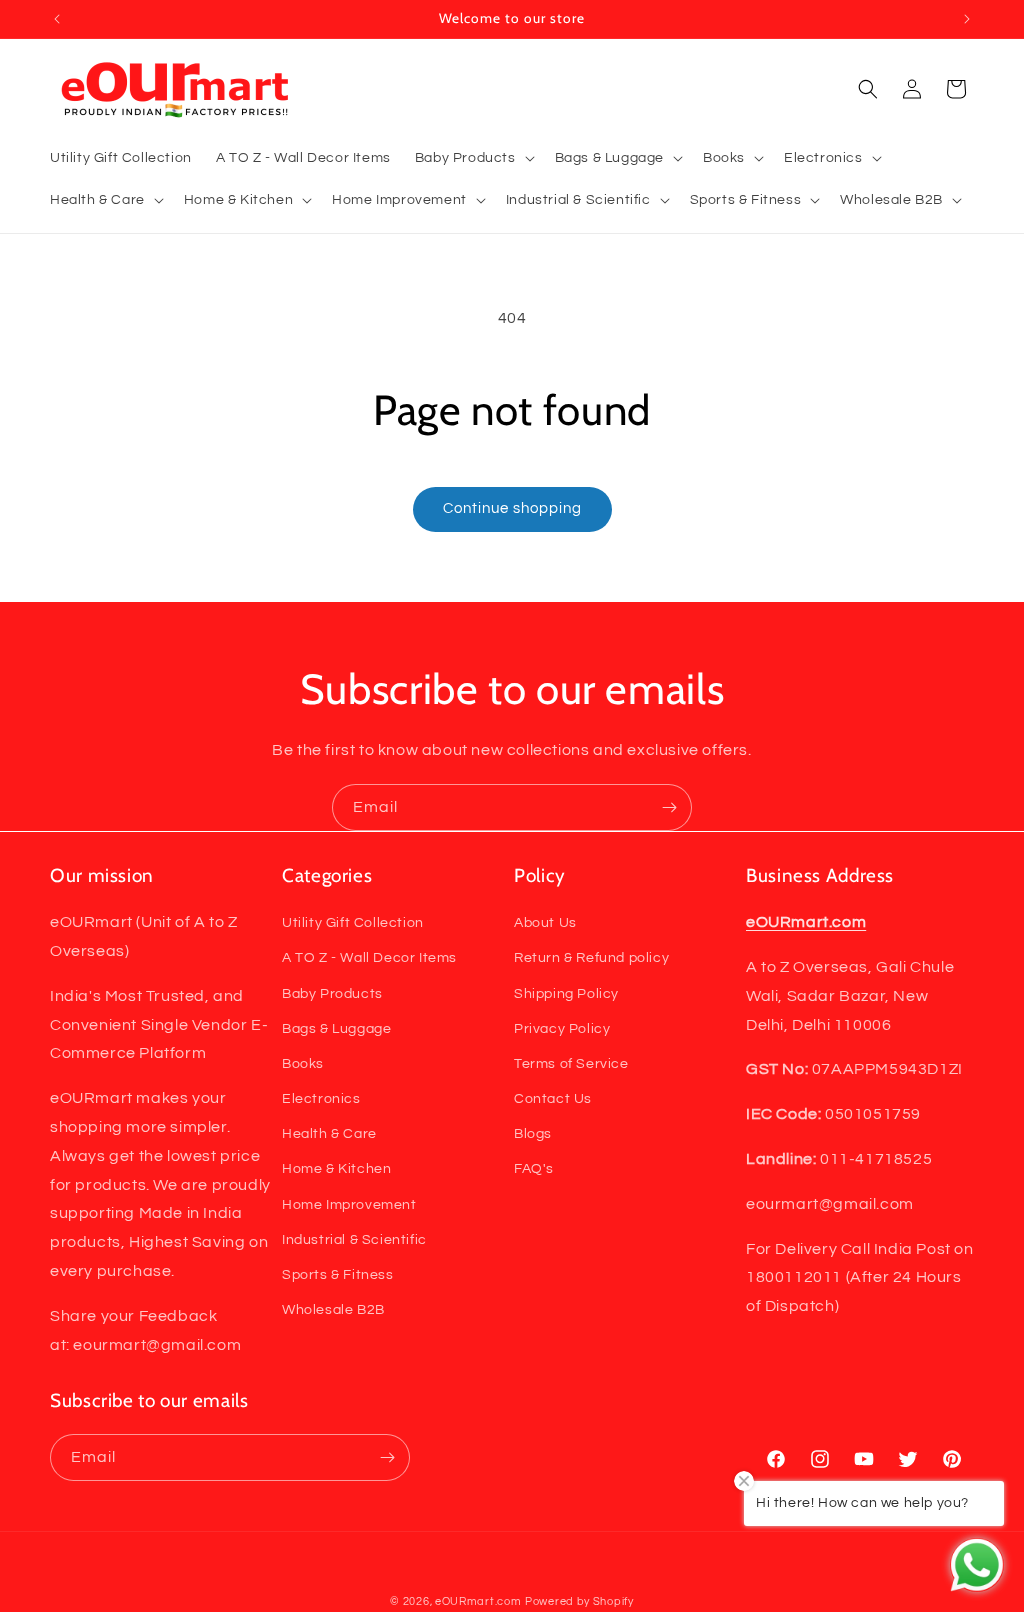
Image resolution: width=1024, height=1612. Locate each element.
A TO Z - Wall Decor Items (369, 958)
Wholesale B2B (333, 1310)
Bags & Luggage (336, 1029)
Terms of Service (571, 1064)
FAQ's (534, 1169)
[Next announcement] (967, 19)
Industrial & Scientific (354, 1240)
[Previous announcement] (57, 19)
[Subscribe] (669, 807)
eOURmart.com (478, 1601)
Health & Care (329, 1134)
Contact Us (553, 1099)
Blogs (533, 1134)
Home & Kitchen (336, 1169)
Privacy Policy (562, 1029)
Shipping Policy (566, 994)
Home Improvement (349, 1205)
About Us (545, 923)
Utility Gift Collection (353, 923)
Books (303, 1064)
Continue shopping (512, 508)
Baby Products (332, 994)
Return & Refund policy (591, 958)
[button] (473, 158)
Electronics (321, 1099)
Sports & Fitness (338, 1275)
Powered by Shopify (579, 1601)
